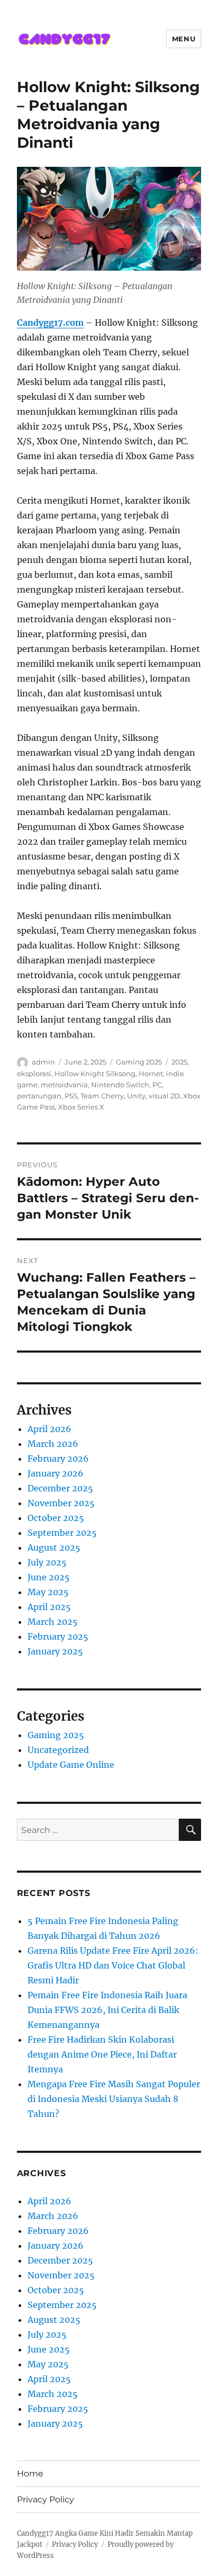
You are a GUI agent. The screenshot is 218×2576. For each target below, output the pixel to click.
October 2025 (56, 1518)
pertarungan (39, 1096)
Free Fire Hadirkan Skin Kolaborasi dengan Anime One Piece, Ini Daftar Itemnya (102, 2054)
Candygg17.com (50, 323)
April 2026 (49, 1429)
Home (30, 2474)
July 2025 (47, 1562)
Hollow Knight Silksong (95, 1074)
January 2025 (55, 1651)
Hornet (151, 1074)
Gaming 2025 (139, 1062)
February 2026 (58, 1459)
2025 (179, 1062)
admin (43, 1062)
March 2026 (53, 1444)
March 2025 (53, 1622)
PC (157, 1085)
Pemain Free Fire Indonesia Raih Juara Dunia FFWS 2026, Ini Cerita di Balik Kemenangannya (107, 2010)
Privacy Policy (46, 2499)
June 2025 (49, 1577)
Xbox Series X (81, 1107)
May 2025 (48, 1592)
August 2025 (54, 1548)
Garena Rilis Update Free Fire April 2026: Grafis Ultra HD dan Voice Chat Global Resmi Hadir (113, 1965)
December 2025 (60, 1488)
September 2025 (62, 1533)
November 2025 (61, 1503)
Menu (184, 39)
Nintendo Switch (120, 1085)
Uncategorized (58, 1750)
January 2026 (56, 1473)
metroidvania (64, 1085)
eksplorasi (34, 1074)
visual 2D (164, 1096)
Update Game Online (71, 1765)
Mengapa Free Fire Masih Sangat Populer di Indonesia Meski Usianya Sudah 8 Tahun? (114, 2099)
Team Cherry (102, 1096)
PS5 (71, 1096)
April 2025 (49, 1607)
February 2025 (58, 1636)
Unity (136, 1096)
